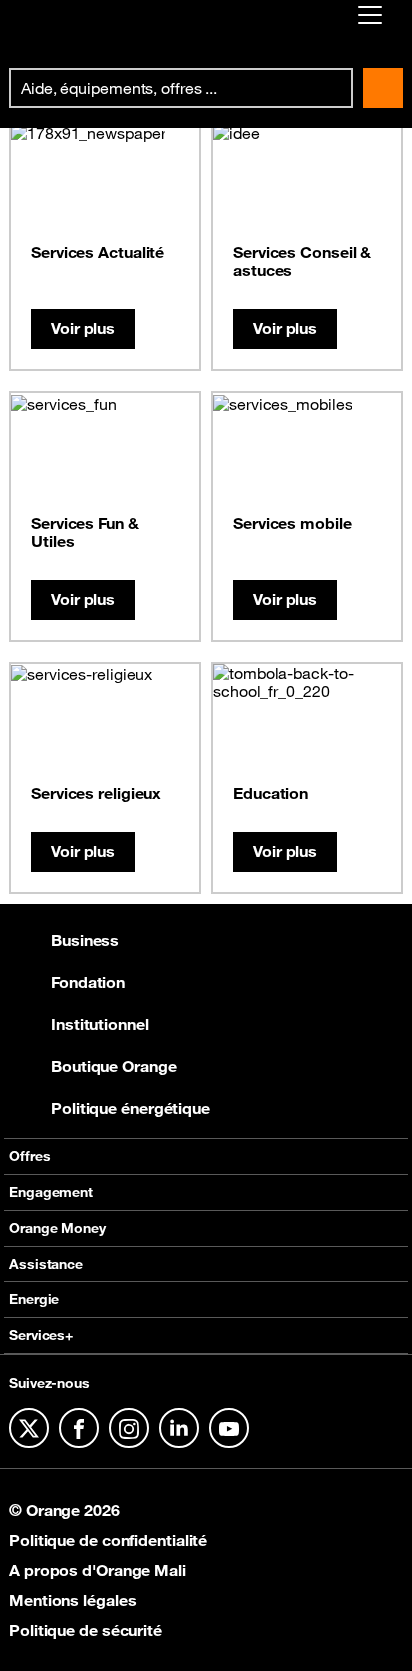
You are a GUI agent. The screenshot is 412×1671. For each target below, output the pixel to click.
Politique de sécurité (85, 1630)
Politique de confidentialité (108, 1540)
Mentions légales (72, 1600)
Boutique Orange (114, 1066)
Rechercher (383, 88)
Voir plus (83, 328)
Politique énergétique (130, 1108)
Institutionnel (100, 1024)
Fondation (88, 982)
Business (85, 940)
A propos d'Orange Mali (97, 1570)
